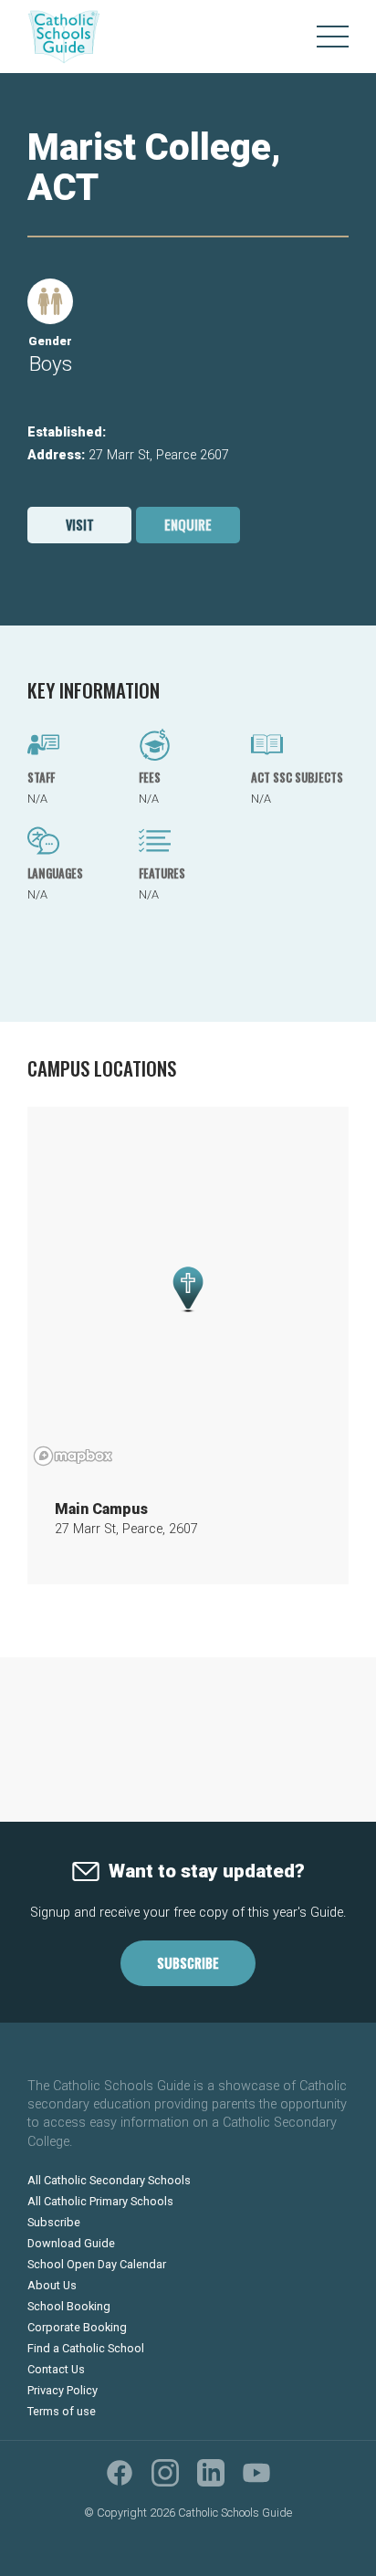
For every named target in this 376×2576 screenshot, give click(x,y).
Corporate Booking (77, 2327)
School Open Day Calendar (97, 2264)
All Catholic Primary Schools (100, 2201)
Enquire (188, 525)
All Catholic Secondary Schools (109, 2180)
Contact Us (56, 2369)
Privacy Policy (63, 2390)
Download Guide (71, 2243)
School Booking (69, 2306)
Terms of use (62, 2411)
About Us (52, 2285)
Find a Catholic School (86, 2348)
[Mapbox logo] (73, 1456)
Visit (80, 525)
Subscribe (188, 1963)
